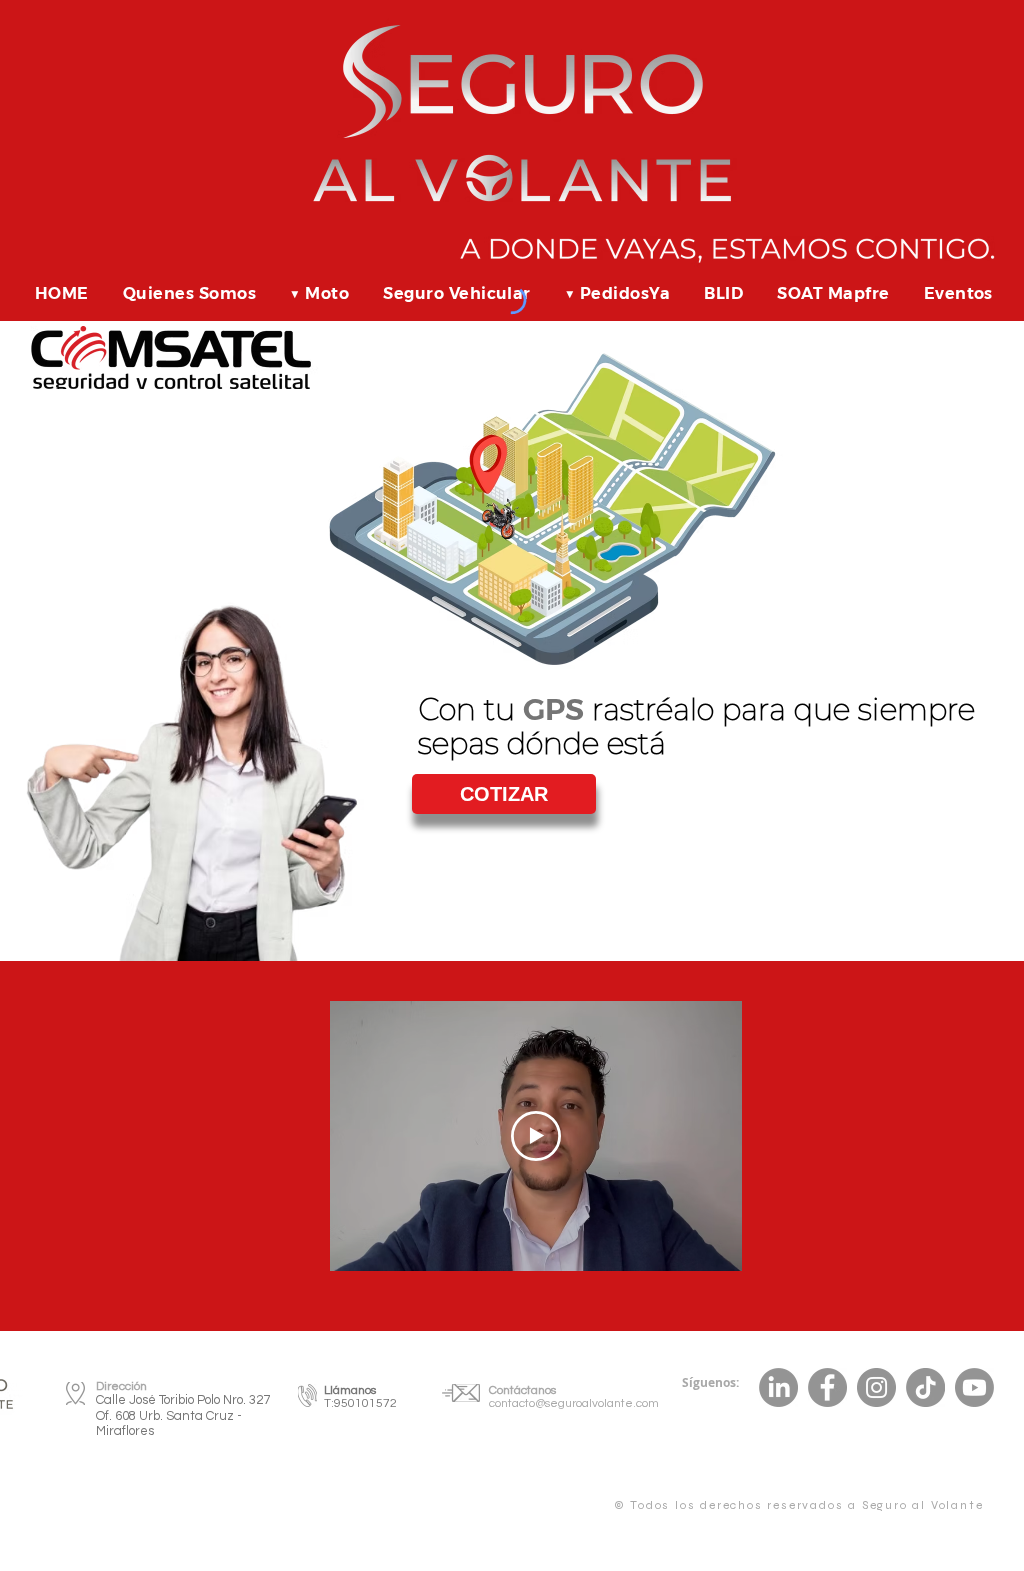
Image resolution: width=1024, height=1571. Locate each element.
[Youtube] (974, 1387)
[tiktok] (778, 1387)
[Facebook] (827, 1387)
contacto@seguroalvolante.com (574, 1403)
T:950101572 (360, 1403)
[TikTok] (925, 1387)
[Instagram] (876, 1387)
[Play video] (536, 1136)
